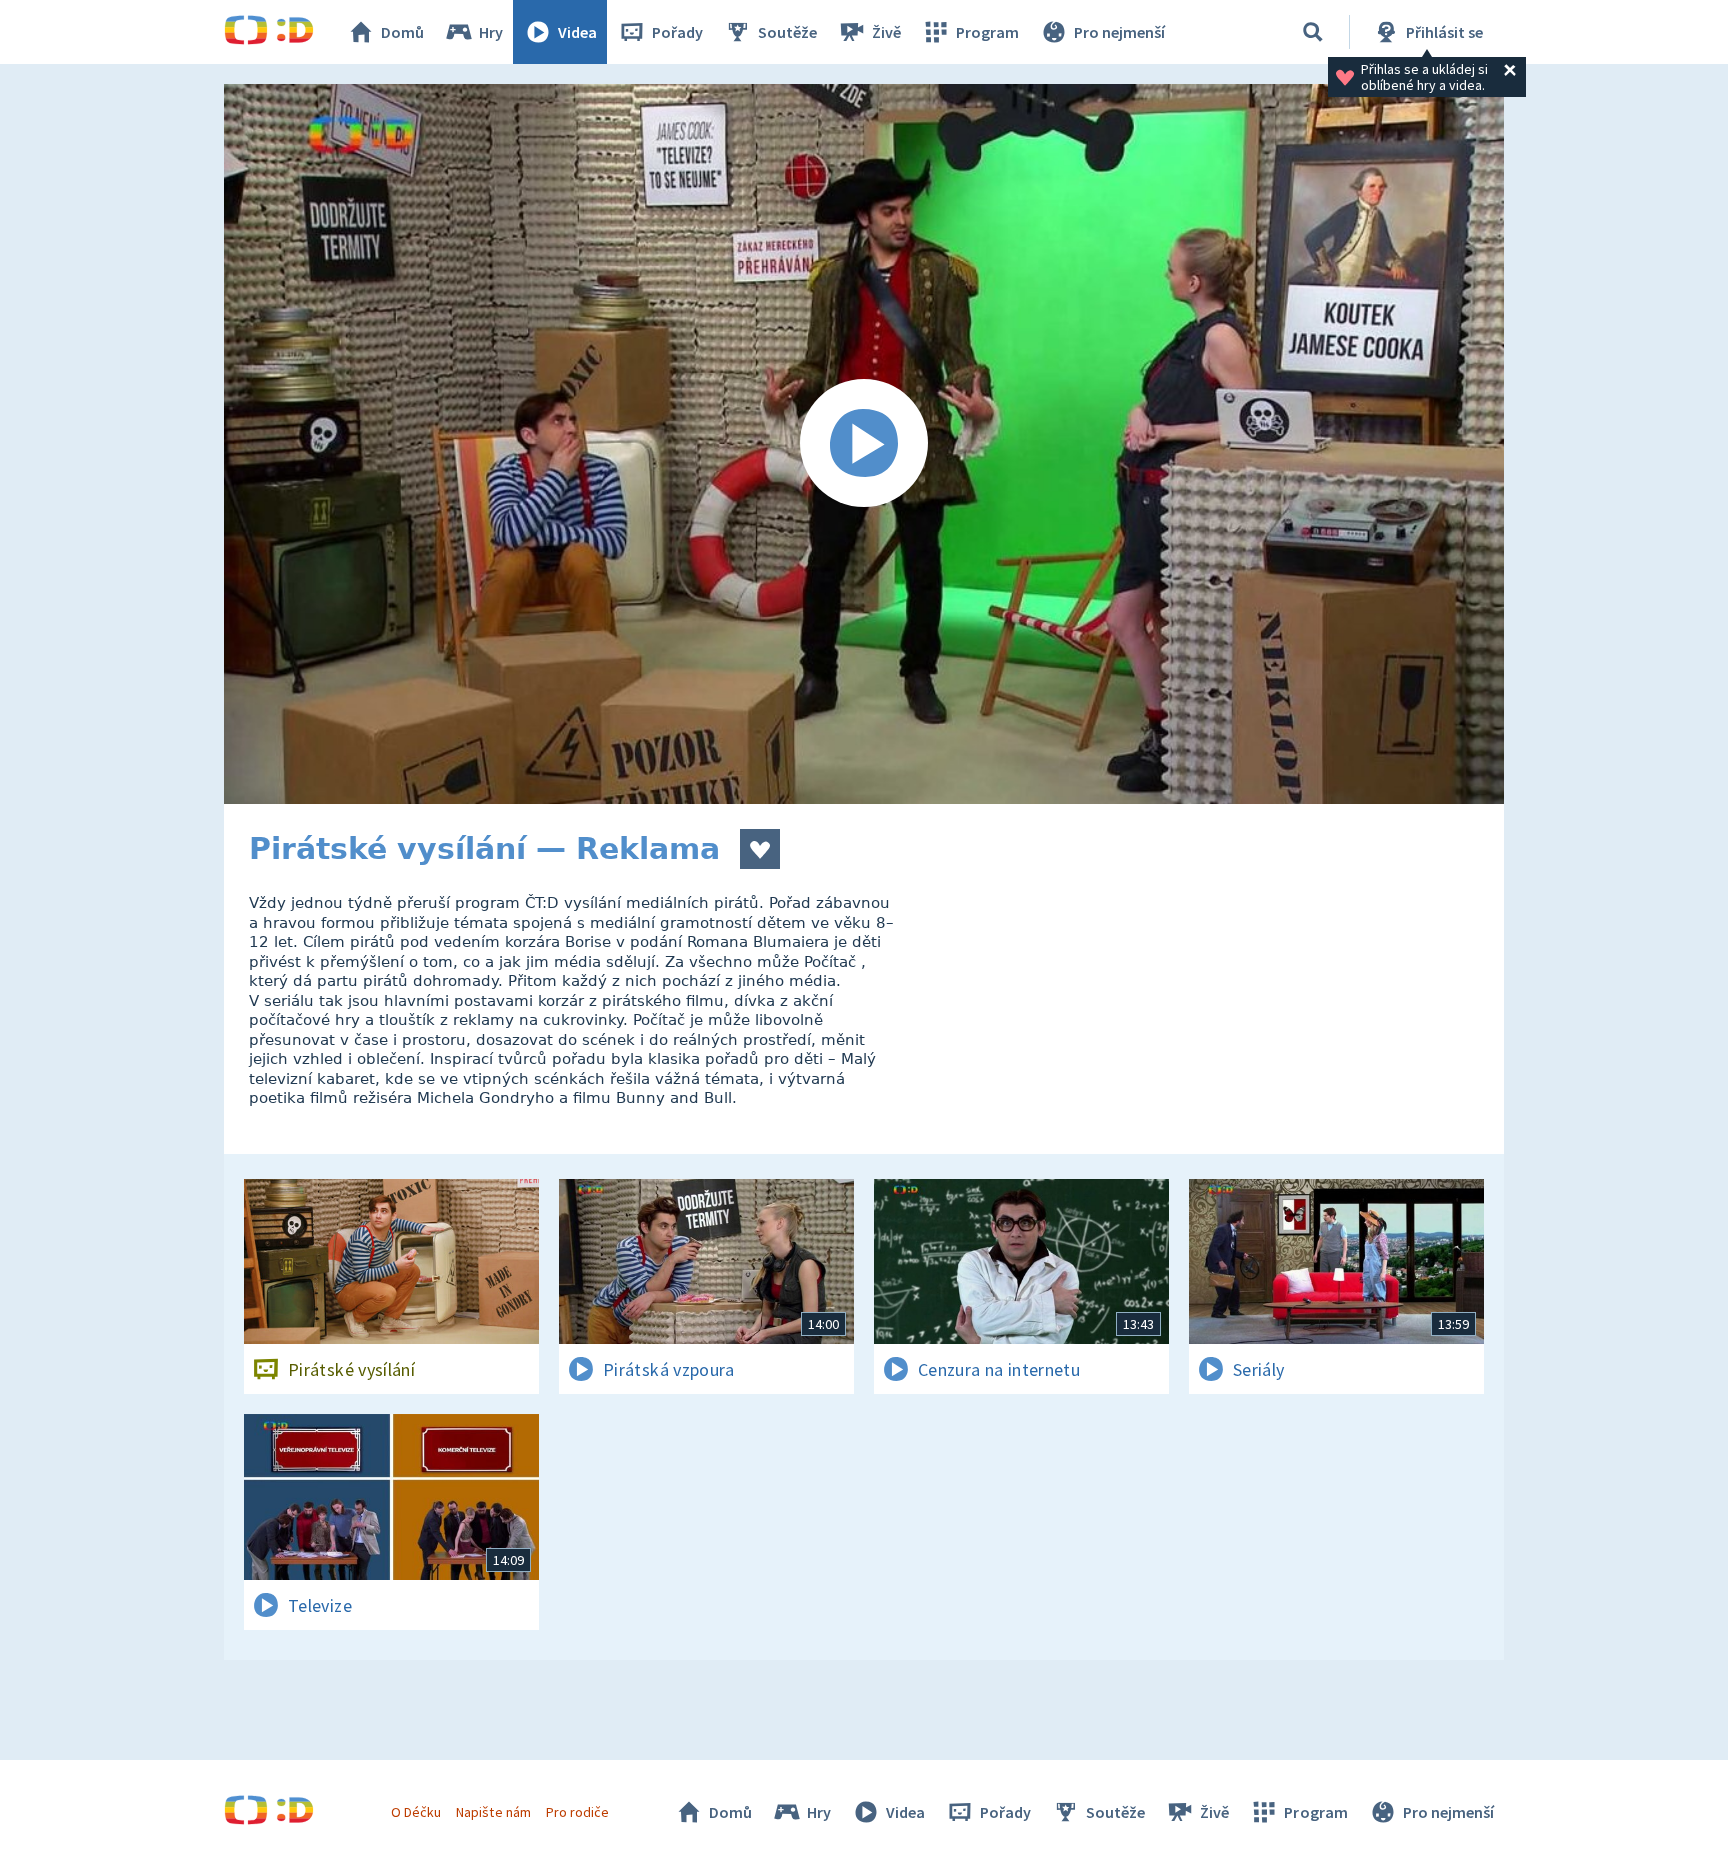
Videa (577, 32)
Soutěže (787, 32)
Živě (886, 32)
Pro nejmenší (1119, 32)
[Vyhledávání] (1313, 32)
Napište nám (493, 1812)
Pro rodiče (577, 1812)
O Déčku (416, 1812)
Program (987, 32)
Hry (491, 32)
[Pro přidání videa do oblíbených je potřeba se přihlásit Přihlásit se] (760, 849)
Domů (402, 32)
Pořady (677, 32)
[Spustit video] (864, 444)
